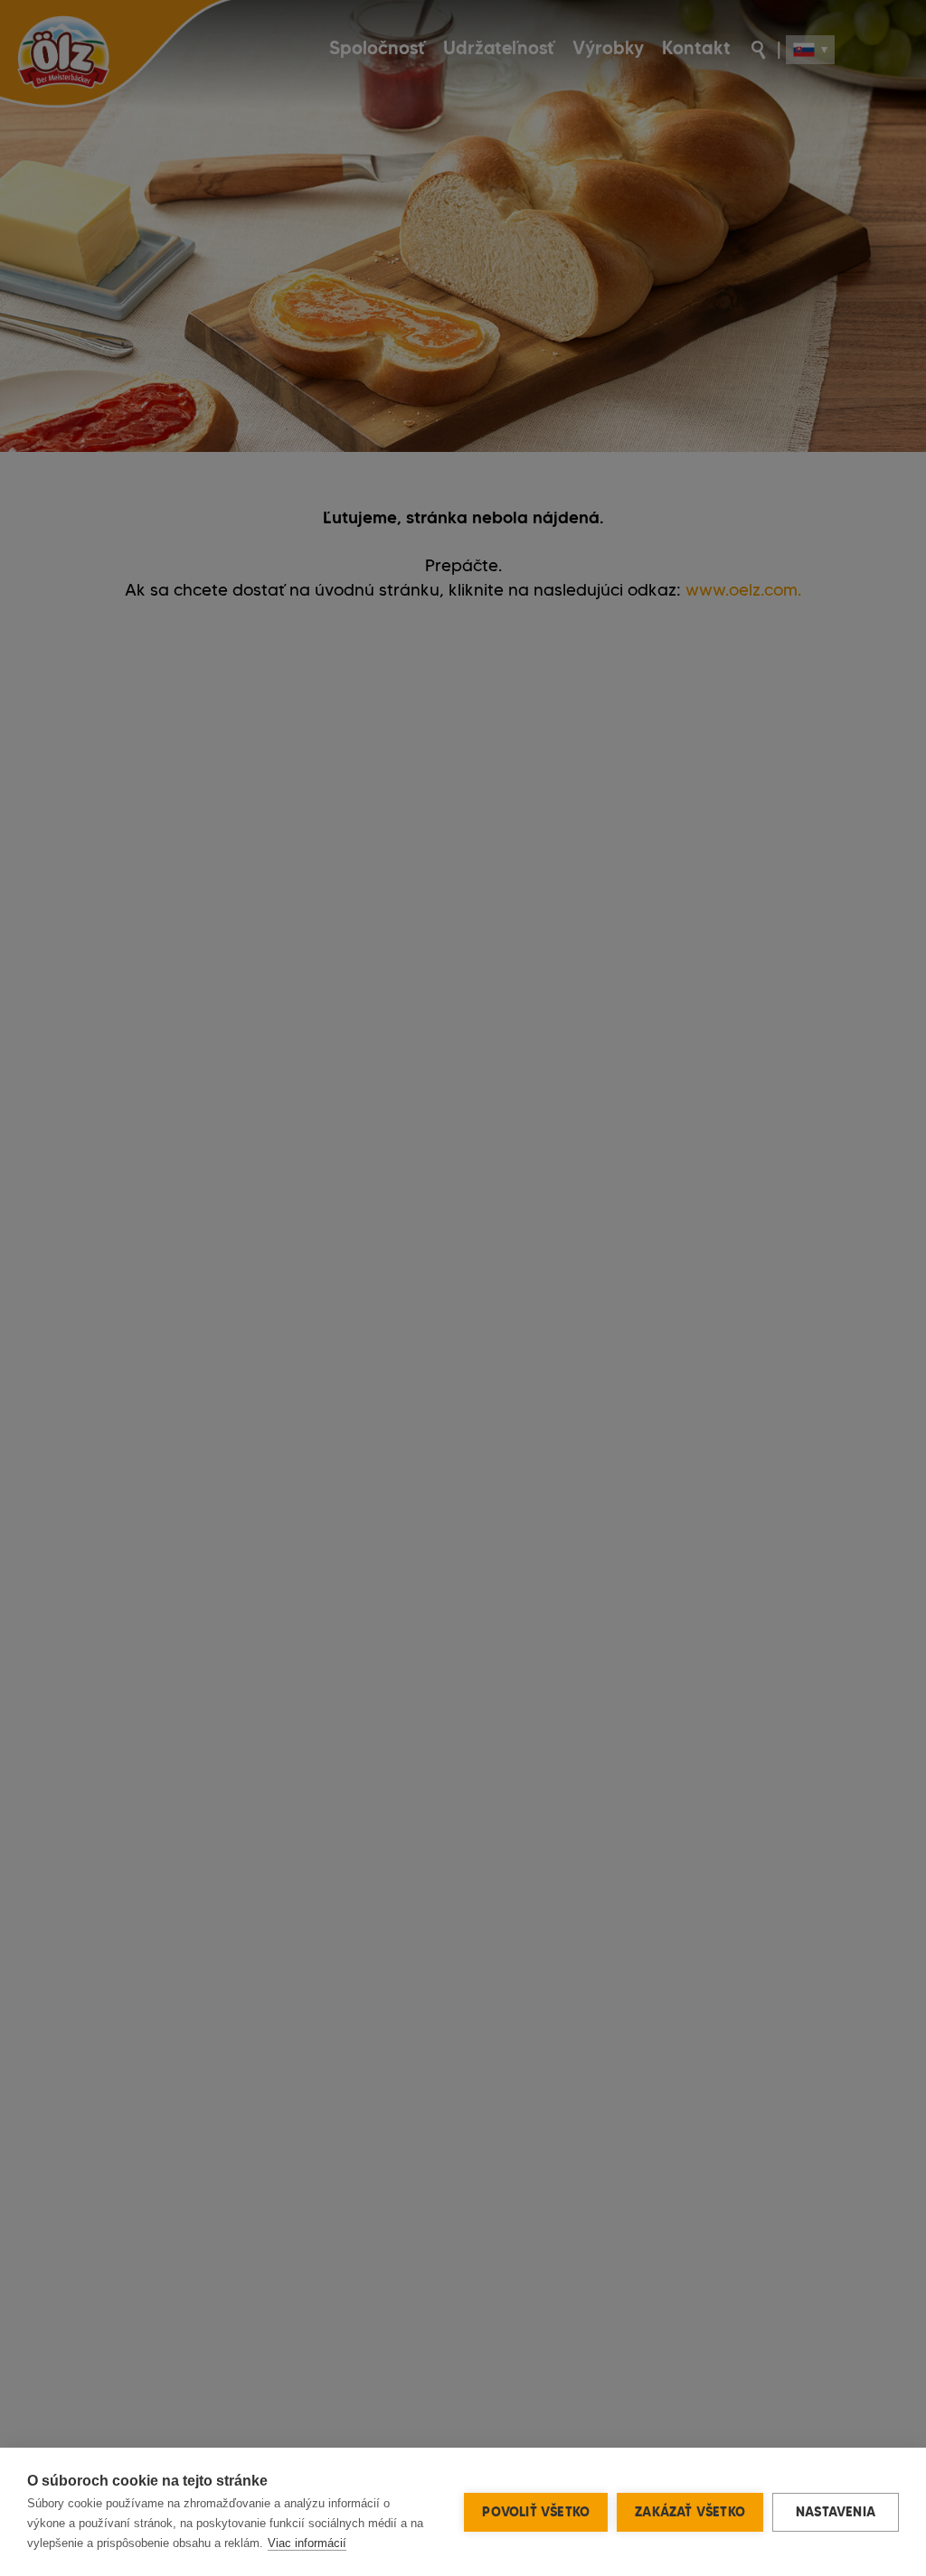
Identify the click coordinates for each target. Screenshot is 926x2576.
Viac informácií (307, 2543)
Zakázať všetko (690, 2512)
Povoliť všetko (536, 2512)
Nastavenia (836, 2512)
